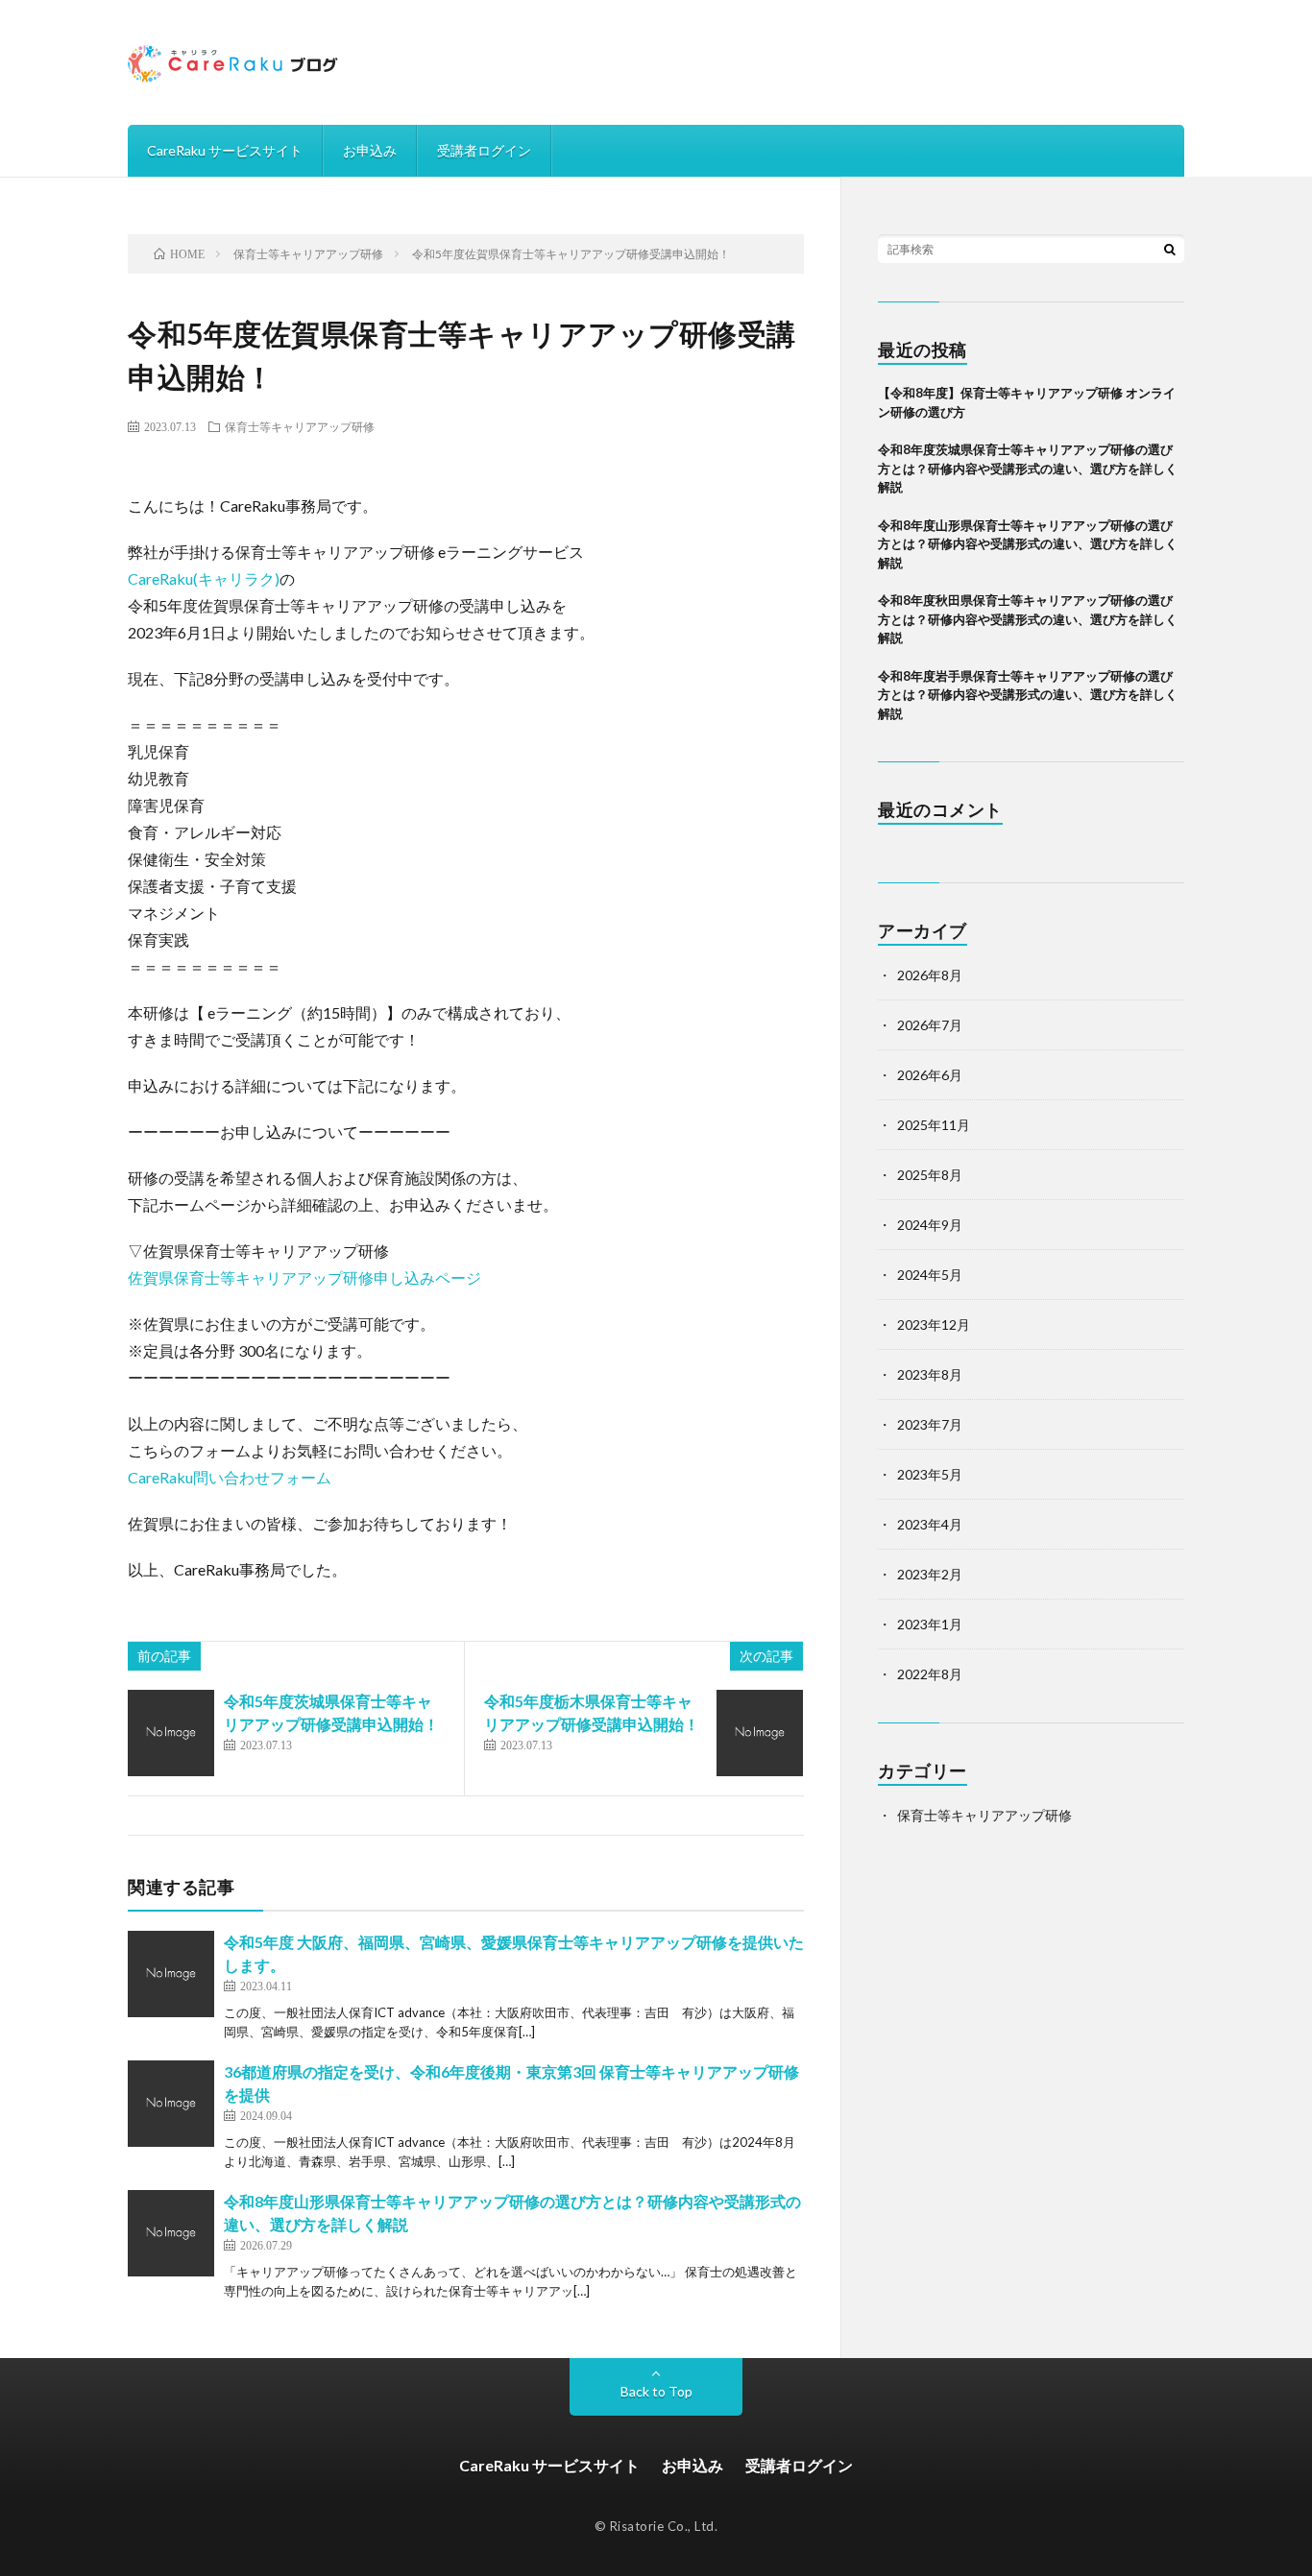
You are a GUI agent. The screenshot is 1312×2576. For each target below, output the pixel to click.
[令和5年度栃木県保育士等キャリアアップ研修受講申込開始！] (760, 1733)
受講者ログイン (484, 150)
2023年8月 (930, 1374)
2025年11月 (934, 1125)
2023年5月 (930, 1474)
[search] (1170, 249)
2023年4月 (930, 1524)
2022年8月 (930, 1674)
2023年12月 (934, 1324)
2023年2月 (930, 1574)
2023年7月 (930, 1424)
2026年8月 (930, 975)
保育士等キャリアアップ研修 (300, 426)
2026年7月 (930, 1025)
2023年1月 (930, 1624)
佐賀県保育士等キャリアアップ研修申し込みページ (304, 1277)
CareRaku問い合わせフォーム (230, 1477)
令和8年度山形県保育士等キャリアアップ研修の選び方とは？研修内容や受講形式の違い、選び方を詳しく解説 (1028, 544)
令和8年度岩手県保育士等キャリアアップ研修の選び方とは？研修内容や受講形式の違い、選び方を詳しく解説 (1028, 695)
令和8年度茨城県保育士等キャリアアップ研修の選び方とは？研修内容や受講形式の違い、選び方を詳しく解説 (1028, 468)
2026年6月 (930, 1075)
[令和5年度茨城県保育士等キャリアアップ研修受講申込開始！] (171, 1733)
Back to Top (656, 2391)
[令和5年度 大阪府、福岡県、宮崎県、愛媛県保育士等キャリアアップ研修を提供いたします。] (171, 1974)
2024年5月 (930, 1275)
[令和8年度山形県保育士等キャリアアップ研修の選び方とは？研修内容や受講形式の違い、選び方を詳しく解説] (171, 2233)
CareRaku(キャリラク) (204, 578)
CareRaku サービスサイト (225, 150)
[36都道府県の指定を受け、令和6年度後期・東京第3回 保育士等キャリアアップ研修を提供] (171, 2104)
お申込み (370, 150)
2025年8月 (930, 1175)
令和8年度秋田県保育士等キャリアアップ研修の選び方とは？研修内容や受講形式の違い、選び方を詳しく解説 (1028, 619)
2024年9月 (930, 1225)
